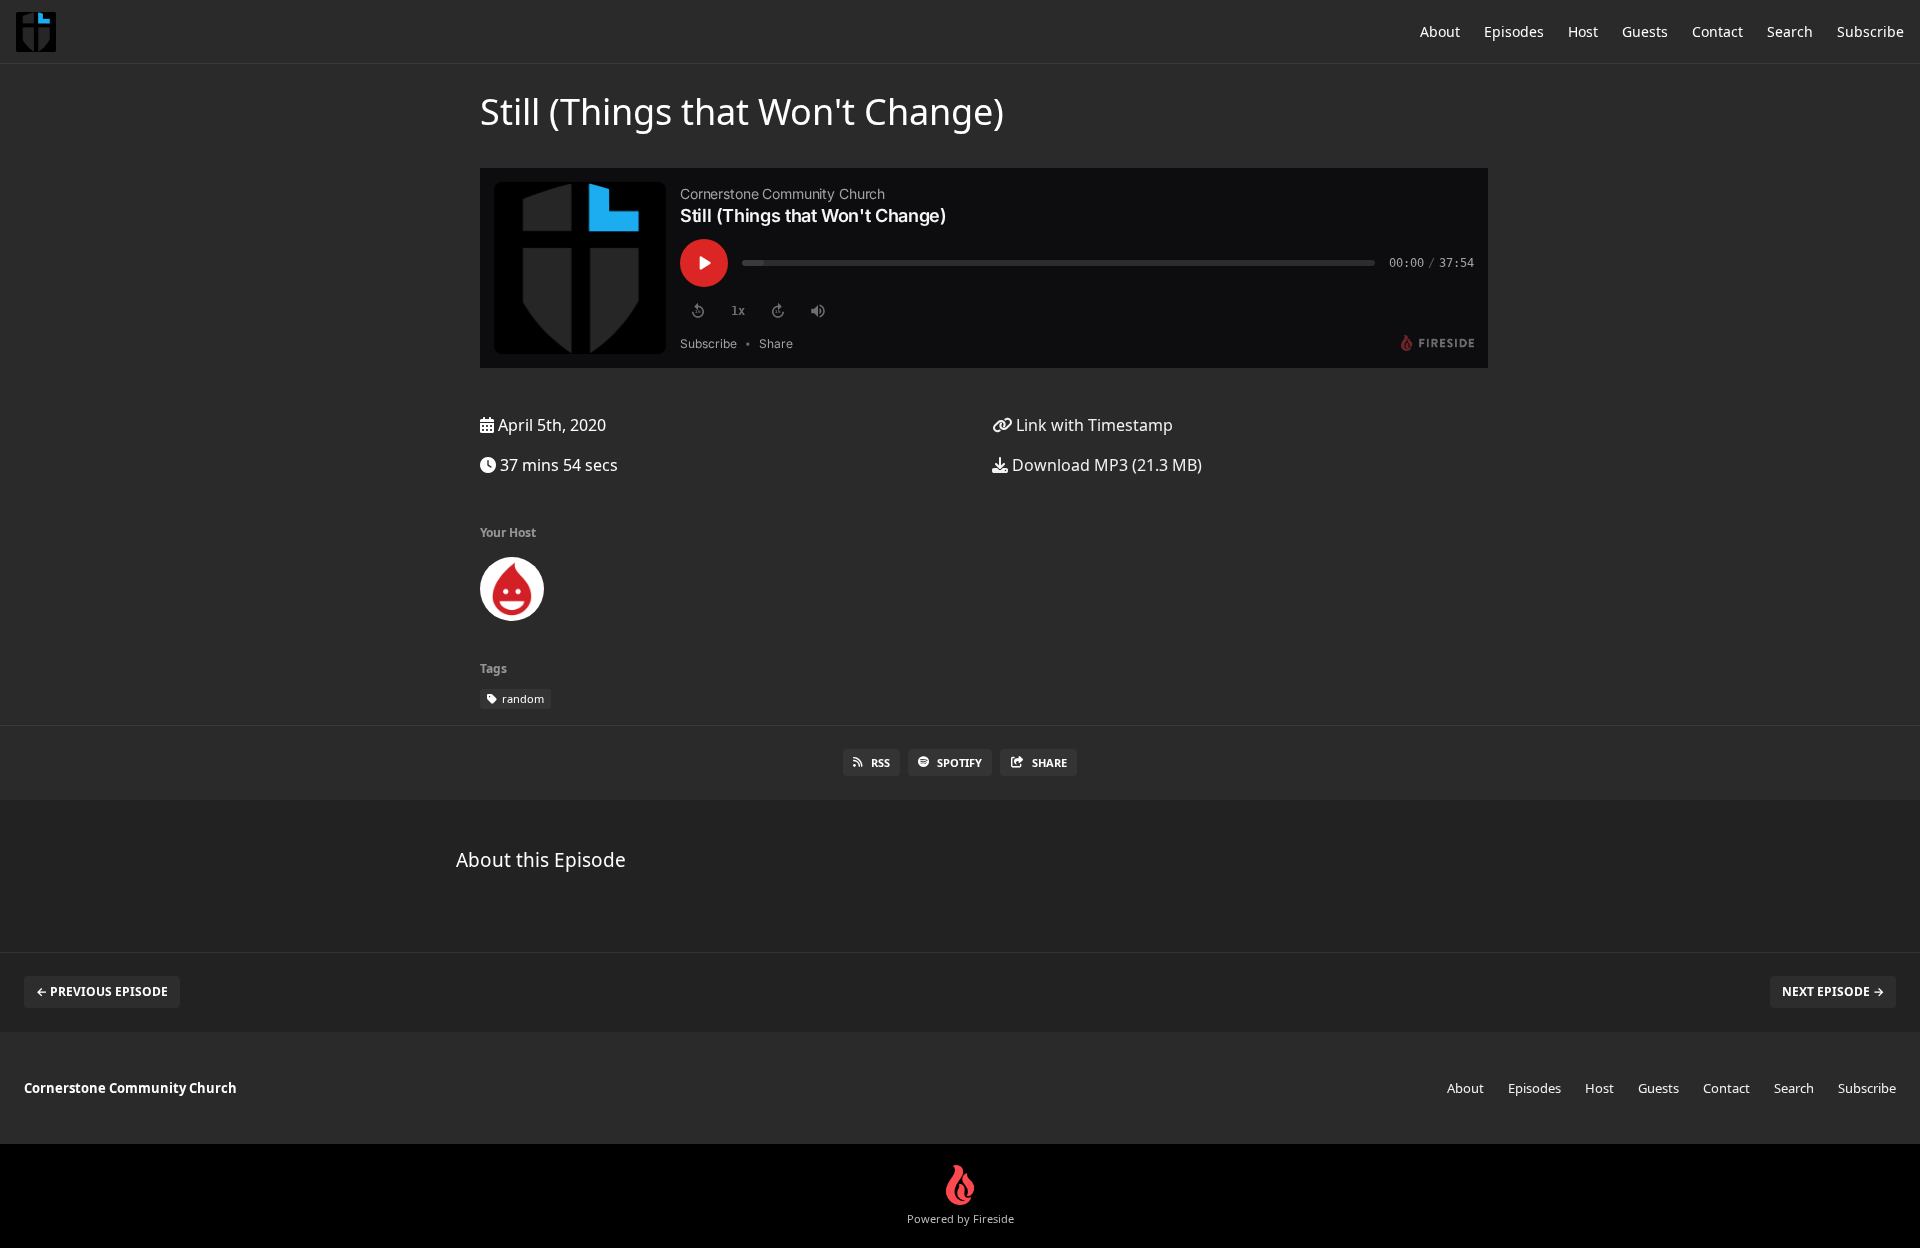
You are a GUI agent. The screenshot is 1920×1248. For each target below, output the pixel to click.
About (1440, 31)
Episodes (1514, 31)
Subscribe (1870, 31)
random (521, 698)
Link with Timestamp (1092, 425)
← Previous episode (102, 991)
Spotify (959, 762)
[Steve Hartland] (512, 593)
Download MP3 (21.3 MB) (1105, 465)
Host (1583, 31)
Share (1049, 762)
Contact (1717, 31)
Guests (1645, 31)
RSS (880, 762)
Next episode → (1833, 991)
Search (1790, 31)
